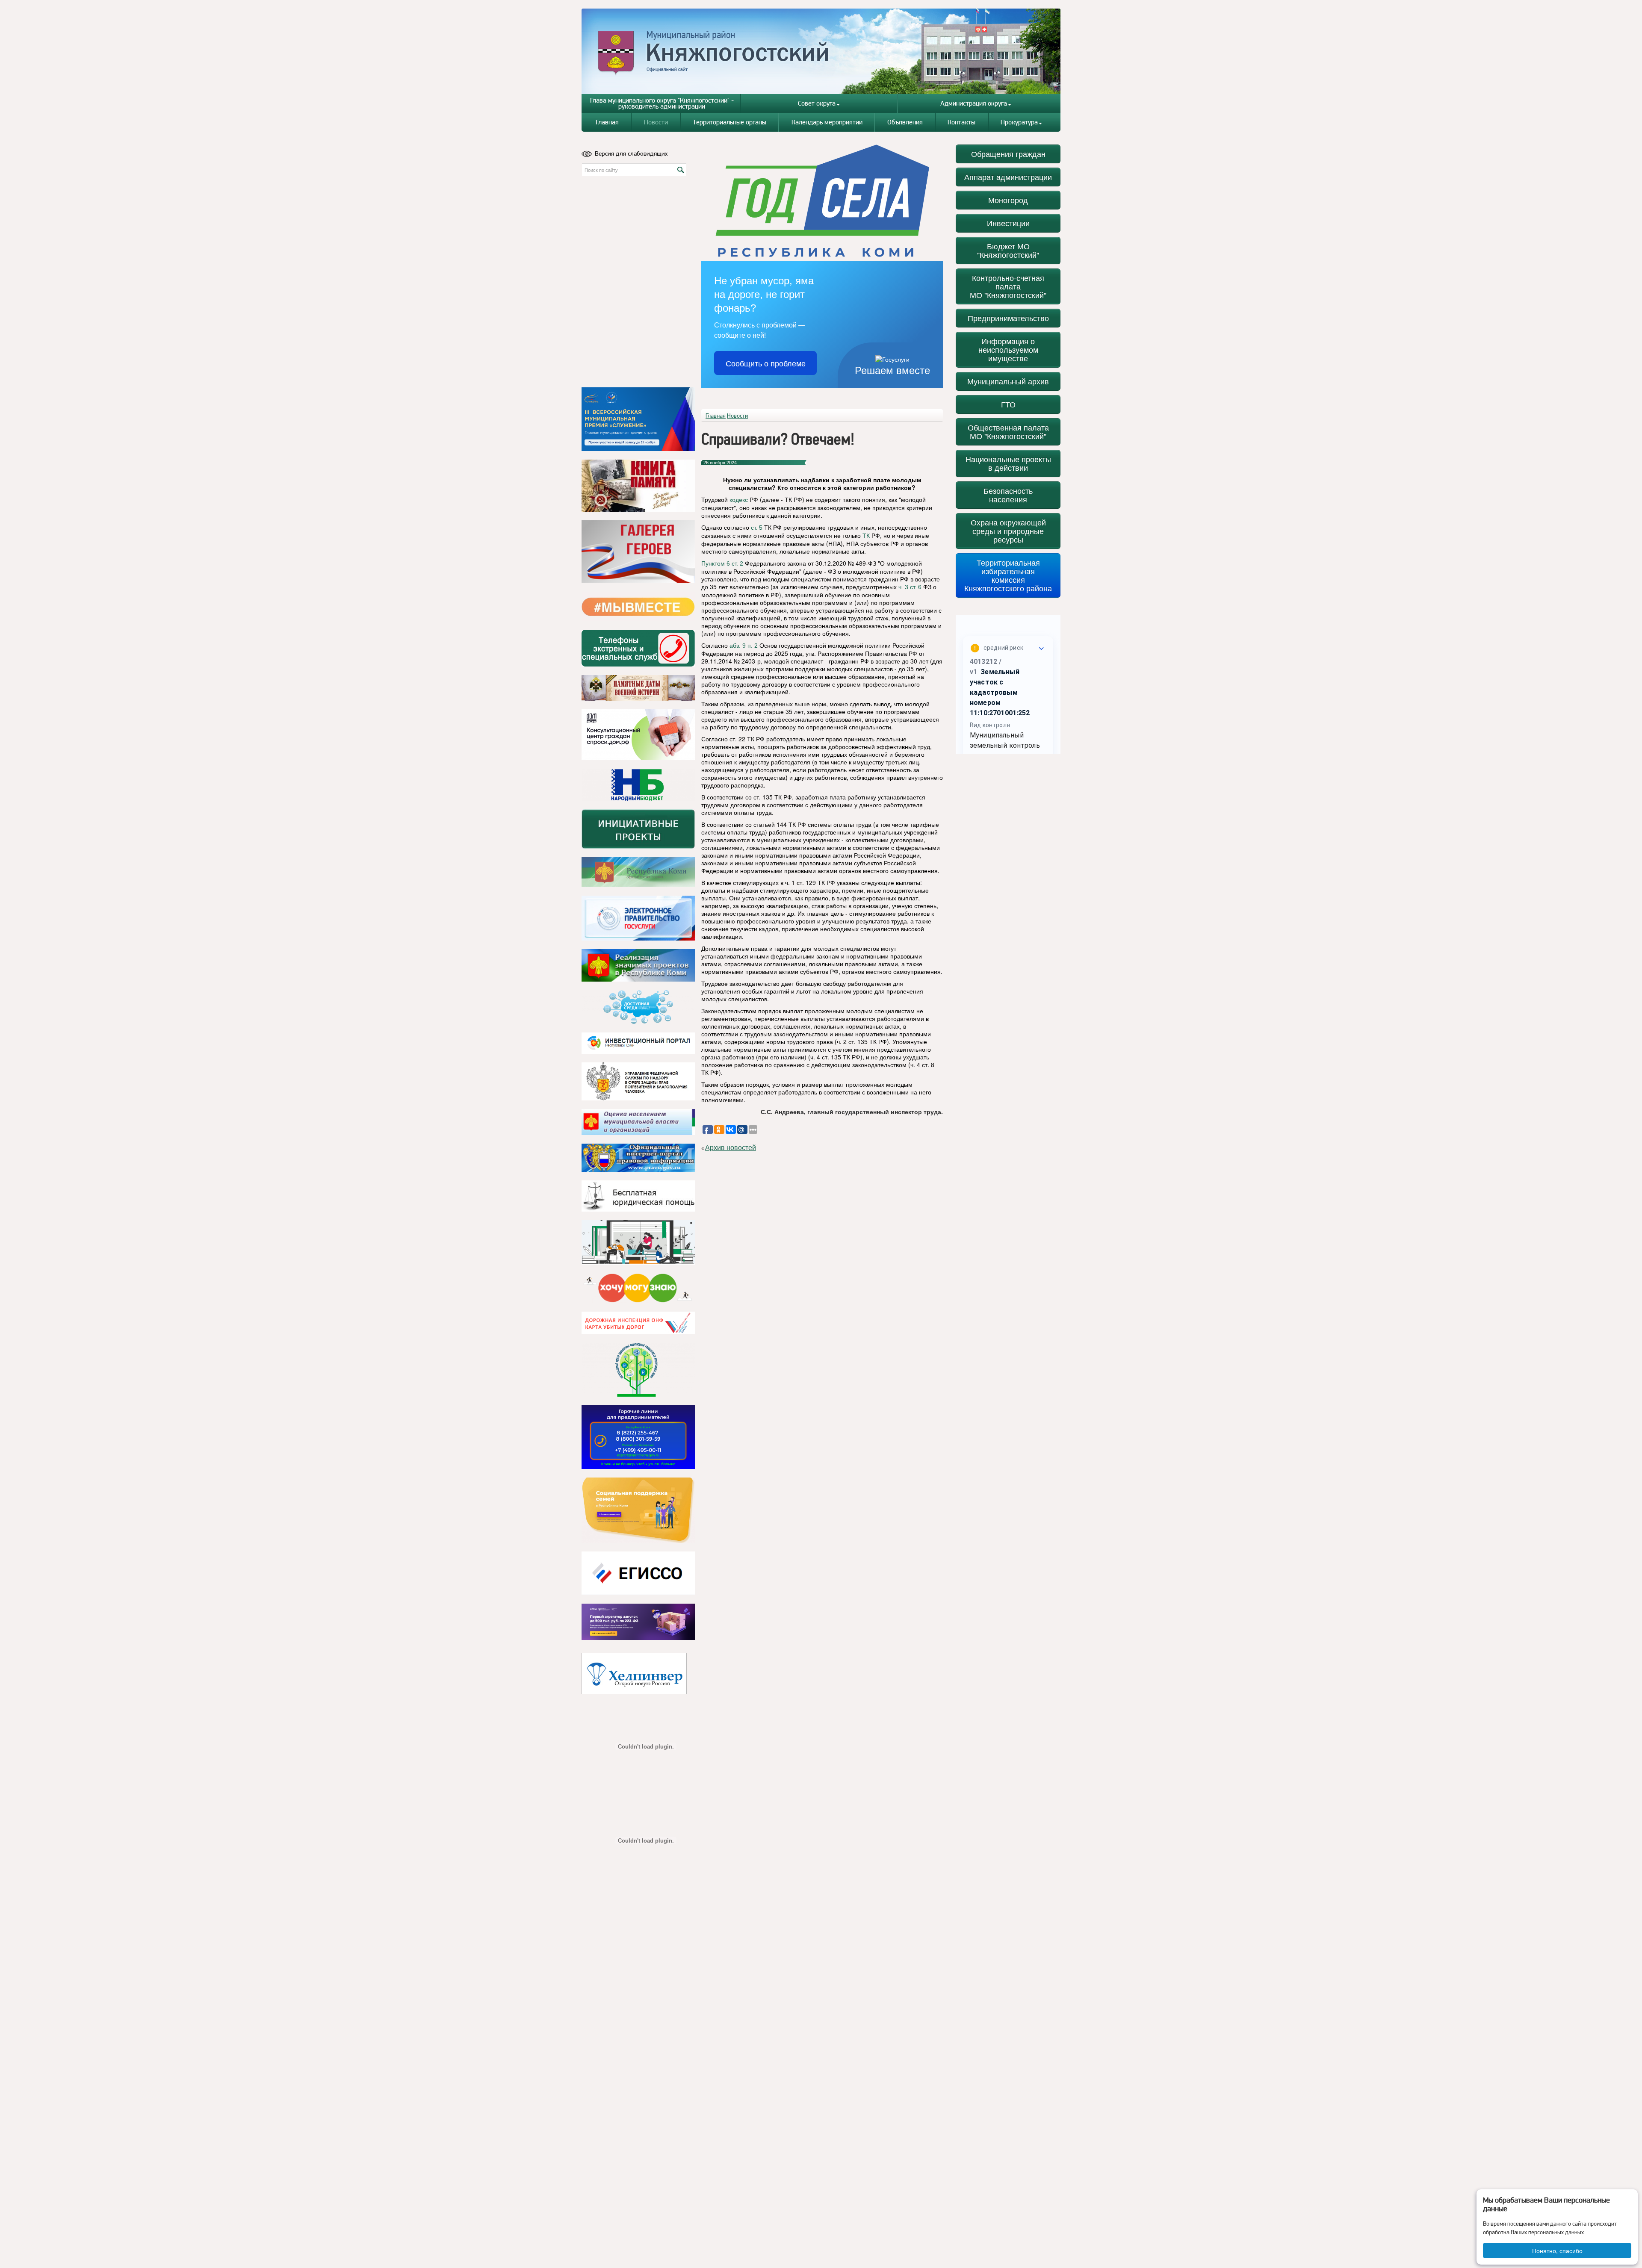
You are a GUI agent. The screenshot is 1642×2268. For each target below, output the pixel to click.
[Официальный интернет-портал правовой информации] (638, 1158)
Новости (656, 122)
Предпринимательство (1008, 318)
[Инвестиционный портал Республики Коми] (638, 1043)
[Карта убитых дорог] (638, 1323)
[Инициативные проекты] (638, 829)
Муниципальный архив (1008, 381)
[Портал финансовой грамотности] (638, 1370)
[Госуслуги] (638, 918)
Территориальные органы (729, 122)
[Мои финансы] (638, 1242)
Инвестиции (1008, 223)
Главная (607, 122)
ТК (866, 536)
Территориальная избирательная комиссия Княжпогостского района (1008, 575)
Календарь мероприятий (827, 122)
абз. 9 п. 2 (744, 646)
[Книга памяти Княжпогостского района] (638, 486)
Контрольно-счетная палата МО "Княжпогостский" (1008, 286)
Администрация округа (974, 103)
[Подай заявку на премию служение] (638, 419)
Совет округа (817, 103)
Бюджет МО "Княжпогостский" (1008, 250)
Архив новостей (731, 1148)
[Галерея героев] (638, 552)
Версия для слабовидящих (631, 153)
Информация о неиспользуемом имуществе (1008, 349)
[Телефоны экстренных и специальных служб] (638, 648)
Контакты (961, 122)
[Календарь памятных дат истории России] (638, 688)
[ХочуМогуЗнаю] (638, 1288)
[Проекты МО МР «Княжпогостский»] (638, 965)
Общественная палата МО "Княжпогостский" (1008, 432)
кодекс (739, 500)
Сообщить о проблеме (766, 363)
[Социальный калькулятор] (638, 1573)
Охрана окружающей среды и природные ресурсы (1008, 531)
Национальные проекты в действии (1008, 463)
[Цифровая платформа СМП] (638, 1622)
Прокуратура (1019, 122)
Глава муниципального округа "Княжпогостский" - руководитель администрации (662, 103)
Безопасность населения (1008, 495)
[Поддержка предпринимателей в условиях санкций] (638, 1437)
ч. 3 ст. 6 (910, 587)
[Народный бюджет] (638, 785)
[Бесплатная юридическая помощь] (638, 1196)
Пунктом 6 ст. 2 (722, 563)
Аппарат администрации (1008, 177)
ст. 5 (757, 528)
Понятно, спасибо (1557, 2250)
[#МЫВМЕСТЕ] (638, 607)
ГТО (1008, 404)
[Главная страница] (821, 51)
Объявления (905, 122)
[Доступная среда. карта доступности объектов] (638, 1007)
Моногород (1008, 200)
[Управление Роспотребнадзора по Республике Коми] (638, 1081)
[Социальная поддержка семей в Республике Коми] (638, 1510)
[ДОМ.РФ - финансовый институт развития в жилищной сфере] (638, 735)
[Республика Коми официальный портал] (638, 872)
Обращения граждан (1008, 154)
